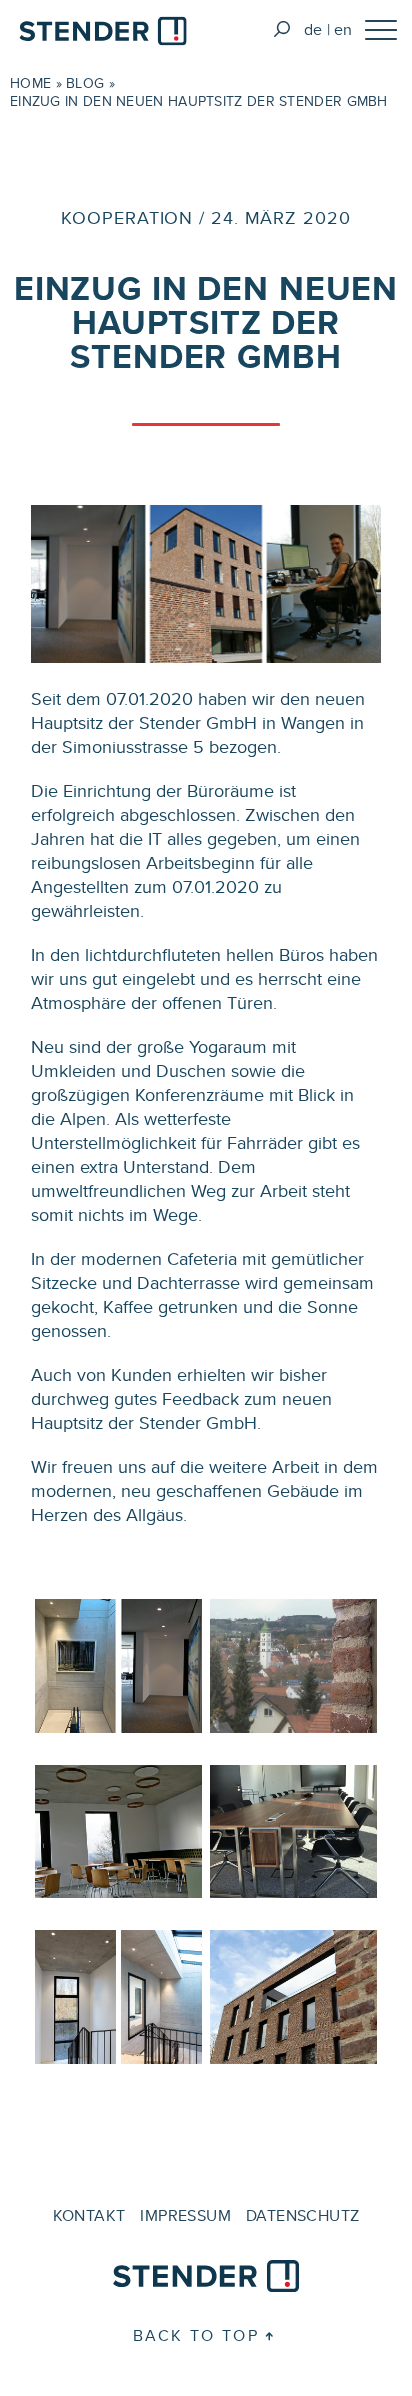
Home (30, 83)
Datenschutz (302, 2215)
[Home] (103, 34)
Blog (85, 83)
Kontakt (89, 2215)
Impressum (185, 2215)
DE (313, 29)
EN (343, 29)
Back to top (196, 2335)
